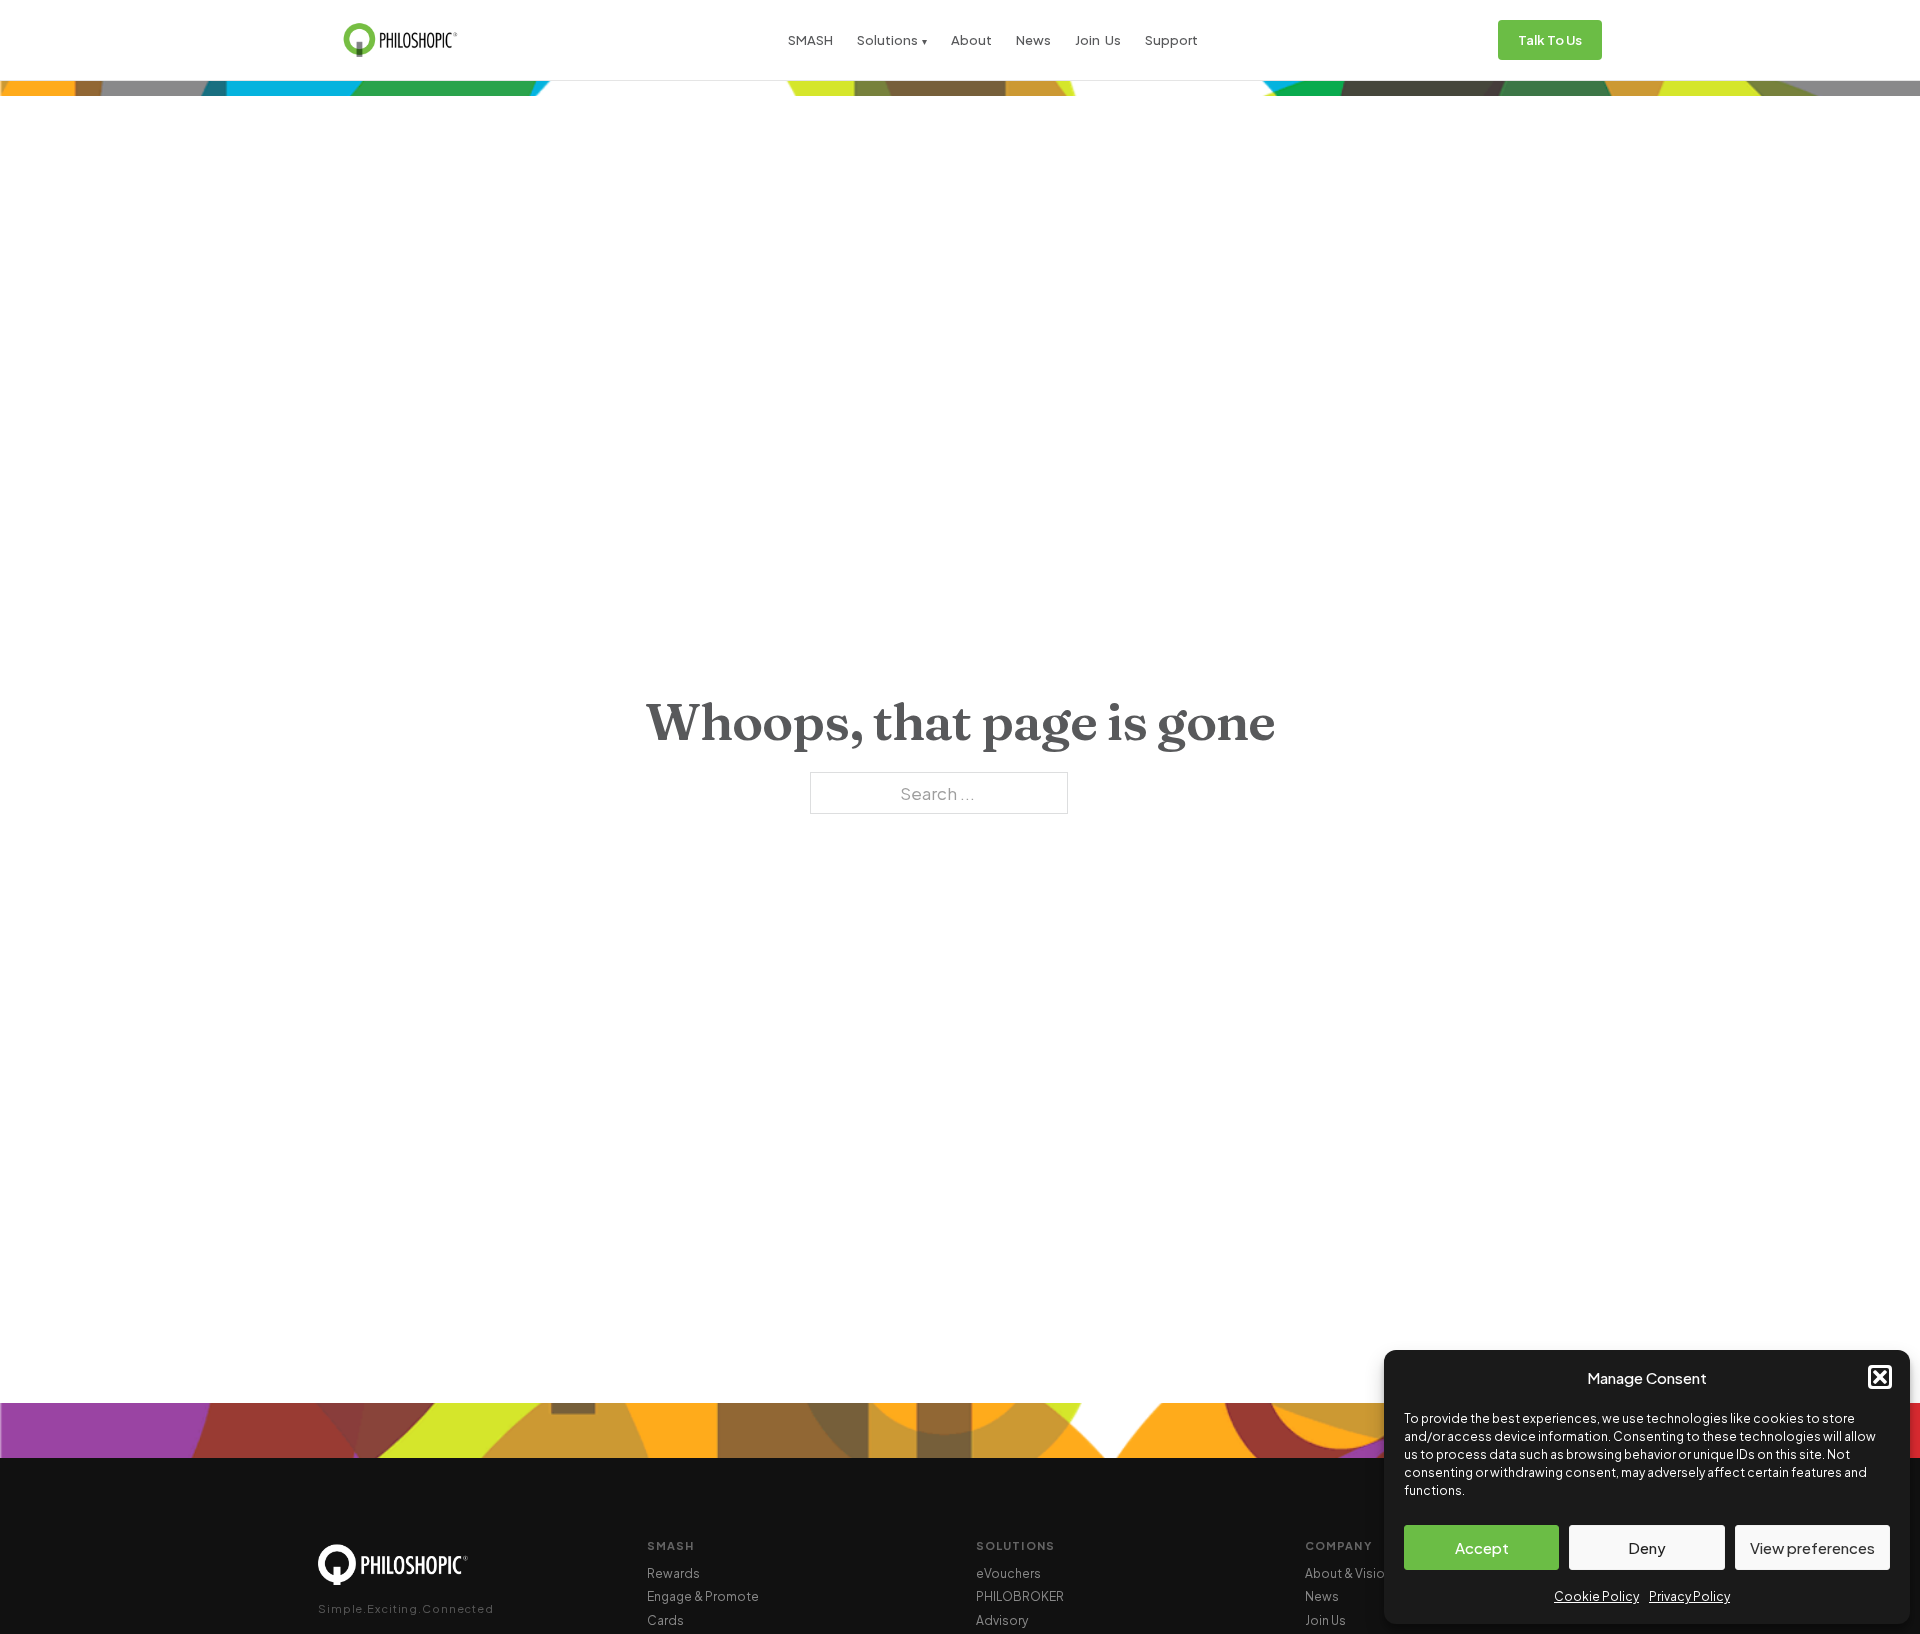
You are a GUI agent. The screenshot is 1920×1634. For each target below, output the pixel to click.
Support (1171, 40)
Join (1087, 40)
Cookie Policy (1596, 1596)
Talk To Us (1550, 40)
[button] (1880, 1377)
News (1033, 40)
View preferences (1812, 1547)
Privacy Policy (1689, 1596)
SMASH (810, 40)
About (971, 40)
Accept (1482, 1547)
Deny (1647, 1547)
